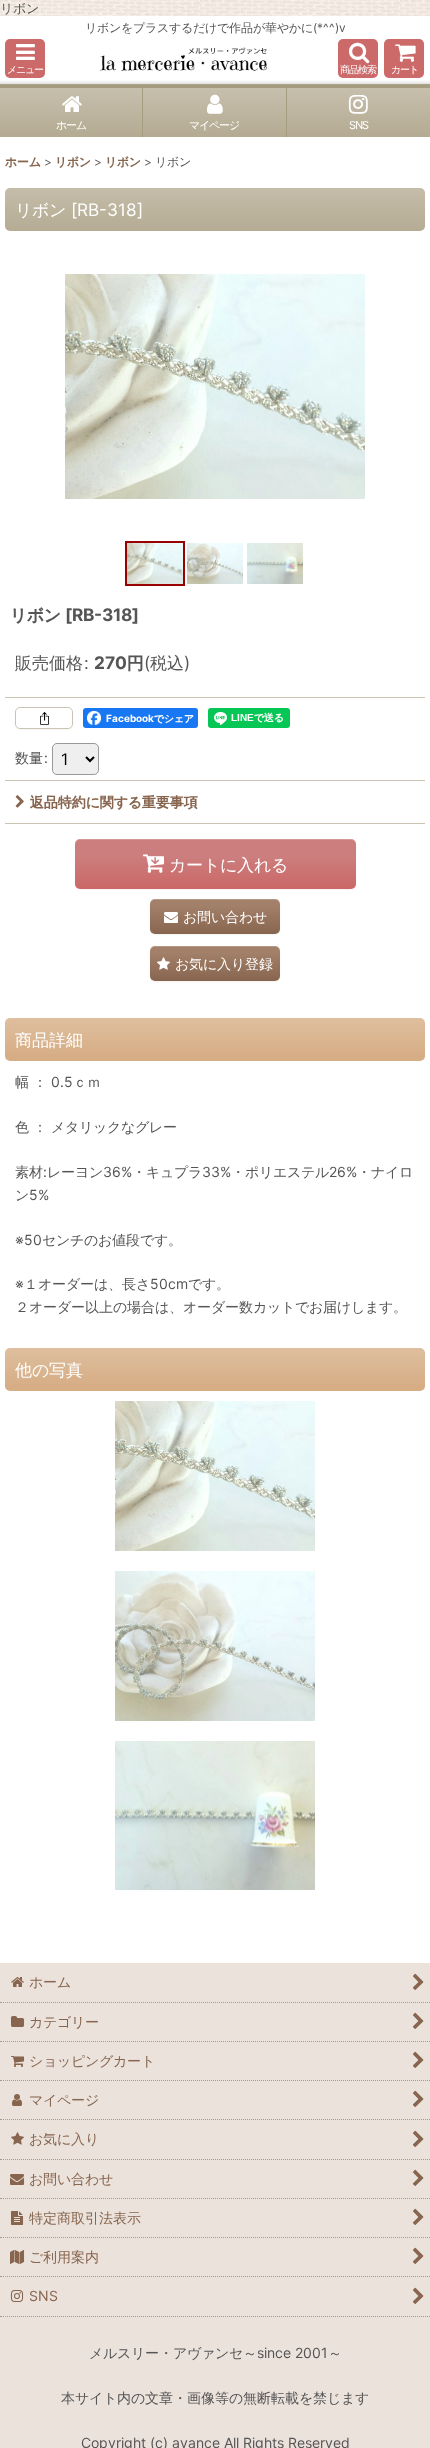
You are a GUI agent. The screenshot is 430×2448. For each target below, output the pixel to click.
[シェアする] (44, 718)
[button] (25, 58)
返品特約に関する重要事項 (114, 801)
